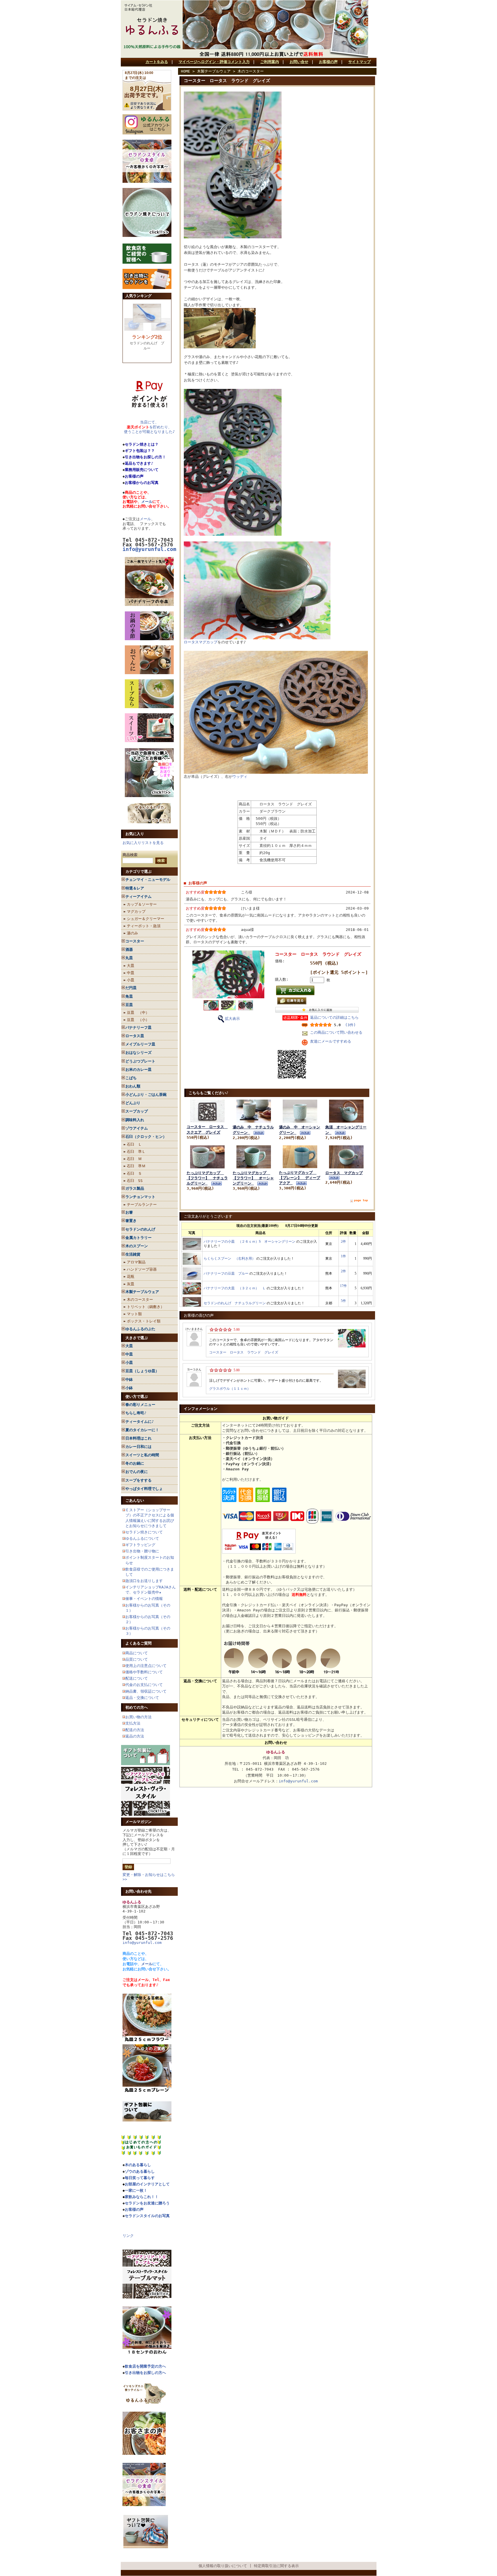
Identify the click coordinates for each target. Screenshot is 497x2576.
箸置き (131, 1221)
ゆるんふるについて (142, 1538)
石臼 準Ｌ (136, 1152)
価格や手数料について (144, 1672)
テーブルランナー (142, 1205)
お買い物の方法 (138, 1717)
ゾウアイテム (137, 1128)
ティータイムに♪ (140, 1422)
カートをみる (157, 62)
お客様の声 (328, 62)
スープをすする (138, 1480)
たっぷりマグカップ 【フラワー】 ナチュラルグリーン (207, 1178)
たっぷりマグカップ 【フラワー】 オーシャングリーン (253, 1178)
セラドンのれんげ (140, 1229)
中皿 (131, 973)
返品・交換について (142, 1698)
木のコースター (140, 1300)
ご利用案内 (270, 62)
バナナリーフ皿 (138, 1027)
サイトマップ (360, 62)
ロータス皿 (135, 1036)
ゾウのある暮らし (140, 2171)
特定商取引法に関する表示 (276, 2566)
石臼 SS (135, 1181)
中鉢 (129, 1380)
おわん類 (133, 1086)
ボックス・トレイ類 (144, 1321)
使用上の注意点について (146, 1666)
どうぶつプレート (140, 1061)
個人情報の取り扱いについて (223, 2566)
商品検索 (130, 855)
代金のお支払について (144, 1685)
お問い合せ (299, 62)
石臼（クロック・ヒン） (146, 1137)
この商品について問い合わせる (336, 1032)
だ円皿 (131, 988)
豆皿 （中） (138, 1013)
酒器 (129, 949)
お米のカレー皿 (138, 1070)
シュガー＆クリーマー (146, 919)
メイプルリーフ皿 (140, 1044)
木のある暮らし (138, 2165)
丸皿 (129, 958)
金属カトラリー (138, 1238)
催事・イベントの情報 (144, 1599)
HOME (186, 71)
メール (147, 502)
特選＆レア (135, 888)
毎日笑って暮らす (140, 2178)
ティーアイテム (138, 897)
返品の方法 (135, 1736)
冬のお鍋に (135, 1463)
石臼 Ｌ (134, 1144)
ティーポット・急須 (144, 926)
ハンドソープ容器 (142, 1269)
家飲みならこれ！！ (142, 2197)
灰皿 (131, 1284)
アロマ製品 (136, 1262)
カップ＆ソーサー (142, 904)
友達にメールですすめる (331, 1041)
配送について (137, 1678)
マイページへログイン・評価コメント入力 (214, 62)
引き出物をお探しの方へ (145, 2373)
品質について (137, 1659)
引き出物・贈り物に (142, 1551)
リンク (128, 2236)
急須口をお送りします (144, 1581)
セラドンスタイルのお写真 (147, 2216)
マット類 (134, 1314)
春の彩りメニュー (140, 1405)
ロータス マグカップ (344, 1173)
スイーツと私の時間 (142, 1455)
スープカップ (137, 1111)
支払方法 (133, 1723)
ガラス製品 (135, 1188)
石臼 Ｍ (134, 1159)
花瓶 (131, 1276)
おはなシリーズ (138, 1053)
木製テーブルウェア (142, 1292)
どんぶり (133, 1103)
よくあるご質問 (138, 1643)
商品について (137, 1653)
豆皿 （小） (138, 1020)
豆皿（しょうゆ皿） (142, 1371)
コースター (135, 941)
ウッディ (240, 776)
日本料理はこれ (138, 1438)
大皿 (131, 966)
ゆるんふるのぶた (140, 1329)
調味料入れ (135, 1120)
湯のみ (132, 933)
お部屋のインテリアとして (147, 2184)
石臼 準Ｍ (136, 1166)
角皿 (129, 996)
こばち (131, 1078)
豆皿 (129, 1005)
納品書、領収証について (146, 1691)
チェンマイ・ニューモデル (148, 880)
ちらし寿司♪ (136, 1413)
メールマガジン (138, 1822)
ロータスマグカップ (201, 642)
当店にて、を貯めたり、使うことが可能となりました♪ (149, 427)
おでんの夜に (137, 1472)
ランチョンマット (140, 1197)
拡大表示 (232, 1019)
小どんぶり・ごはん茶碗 (146, 1095)
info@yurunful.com (142, 1943)
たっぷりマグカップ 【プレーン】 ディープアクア (300, 1178)
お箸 (129, 1212)
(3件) (350, 1025)
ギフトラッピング (140, 1545)
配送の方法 (135, 1730)
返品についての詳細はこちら (334, 1017)
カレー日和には (138, 1447)
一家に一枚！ (136, 2190)
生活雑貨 (133, 1254)
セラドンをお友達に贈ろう (147, 2203)
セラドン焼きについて (144, 1532)
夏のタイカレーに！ (142, 1430)
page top (361, 1200)
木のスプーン (137, 1246)
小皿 (131, 980)
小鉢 (129, 1388)
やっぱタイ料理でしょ (144, 1489)
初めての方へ (137, 1707)
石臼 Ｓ (134, 1173)
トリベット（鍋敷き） (146, 1307)
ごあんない (135, 1500)
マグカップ (136, 911)
